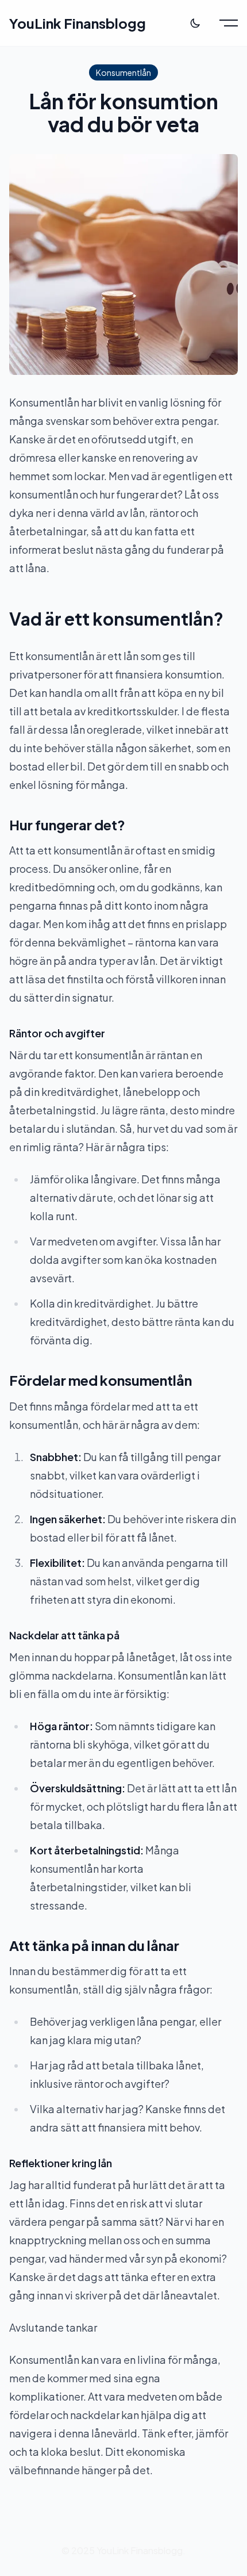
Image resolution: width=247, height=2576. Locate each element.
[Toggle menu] (229, 23)
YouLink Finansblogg (78, 23)
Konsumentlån (123, 72)
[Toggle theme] (195, 23)
